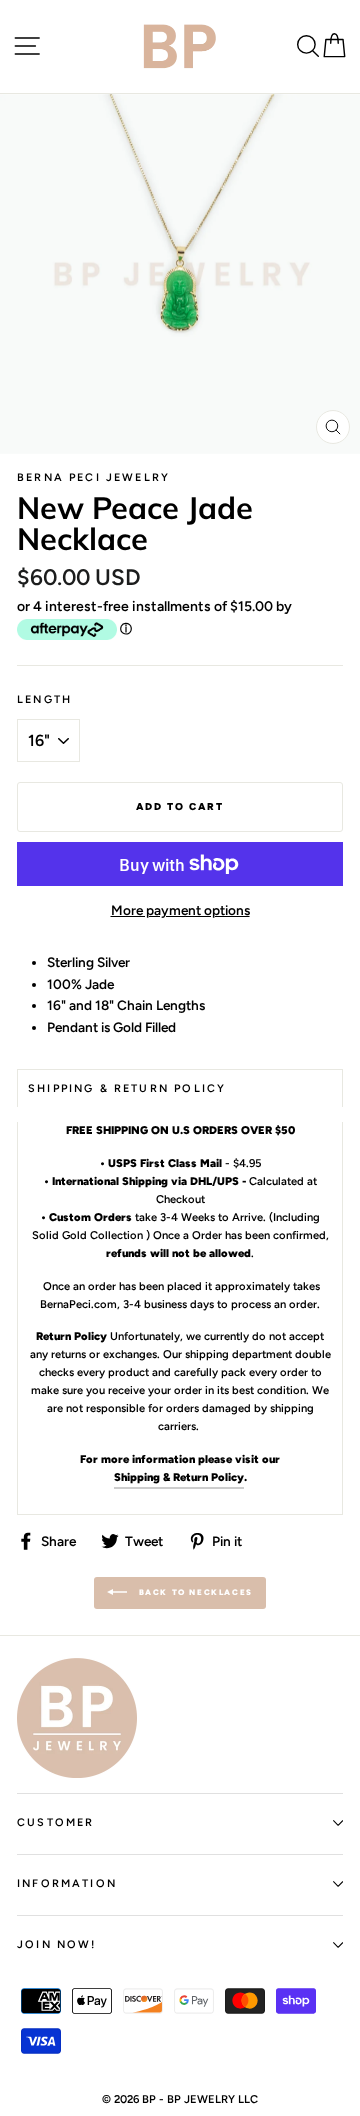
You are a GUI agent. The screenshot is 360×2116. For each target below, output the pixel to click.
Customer (55, 1822)
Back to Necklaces (194, 1592)
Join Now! (57, 1944)
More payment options (180, 910)
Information (67, 1883)
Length (44, 699)
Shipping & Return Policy (179, 1477)
